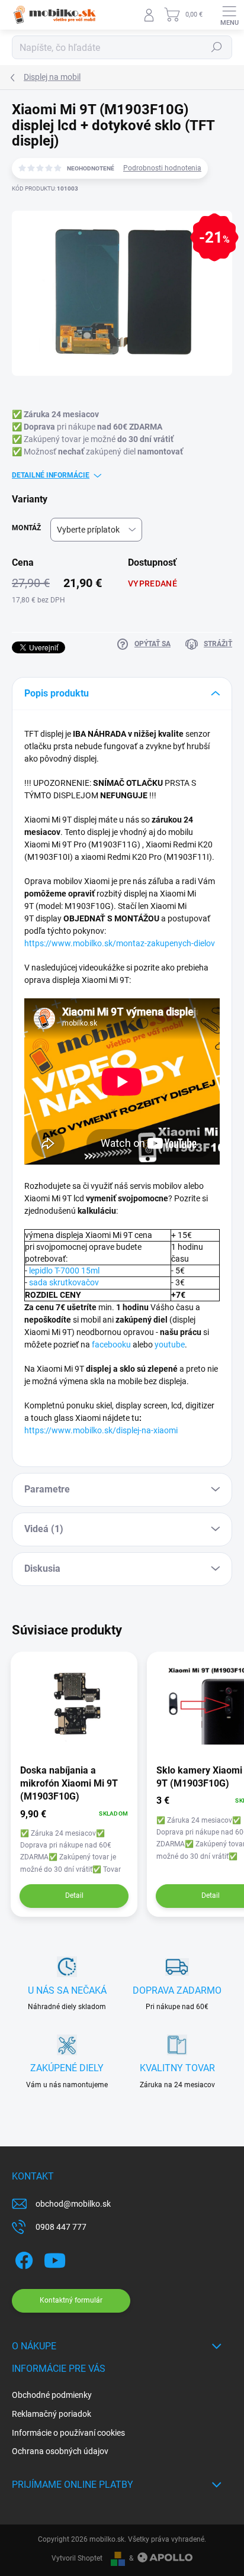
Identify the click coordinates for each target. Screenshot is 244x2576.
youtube (170, 1345)
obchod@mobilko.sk (73, 2204)
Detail (74, 1895)
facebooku (111, 1345)
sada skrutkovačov (64, 1282)
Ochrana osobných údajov (60, 2451)
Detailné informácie (51, 475)
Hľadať (217, 47)
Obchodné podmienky (52, 2395)
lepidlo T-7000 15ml (64, 1271)
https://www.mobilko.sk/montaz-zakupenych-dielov (120, 943)
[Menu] (229, 15)
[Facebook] (22, 2259)
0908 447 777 (61, 2227)
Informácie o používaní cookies (68, 2433)
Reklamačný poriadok (52, 2414)
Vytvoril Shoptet (77, 2558)
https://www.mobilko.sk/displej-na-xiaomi (101, 1430)
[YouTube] (55, 2259)
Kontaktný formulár (71, 2300)
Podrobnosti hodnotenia (162, 168)
